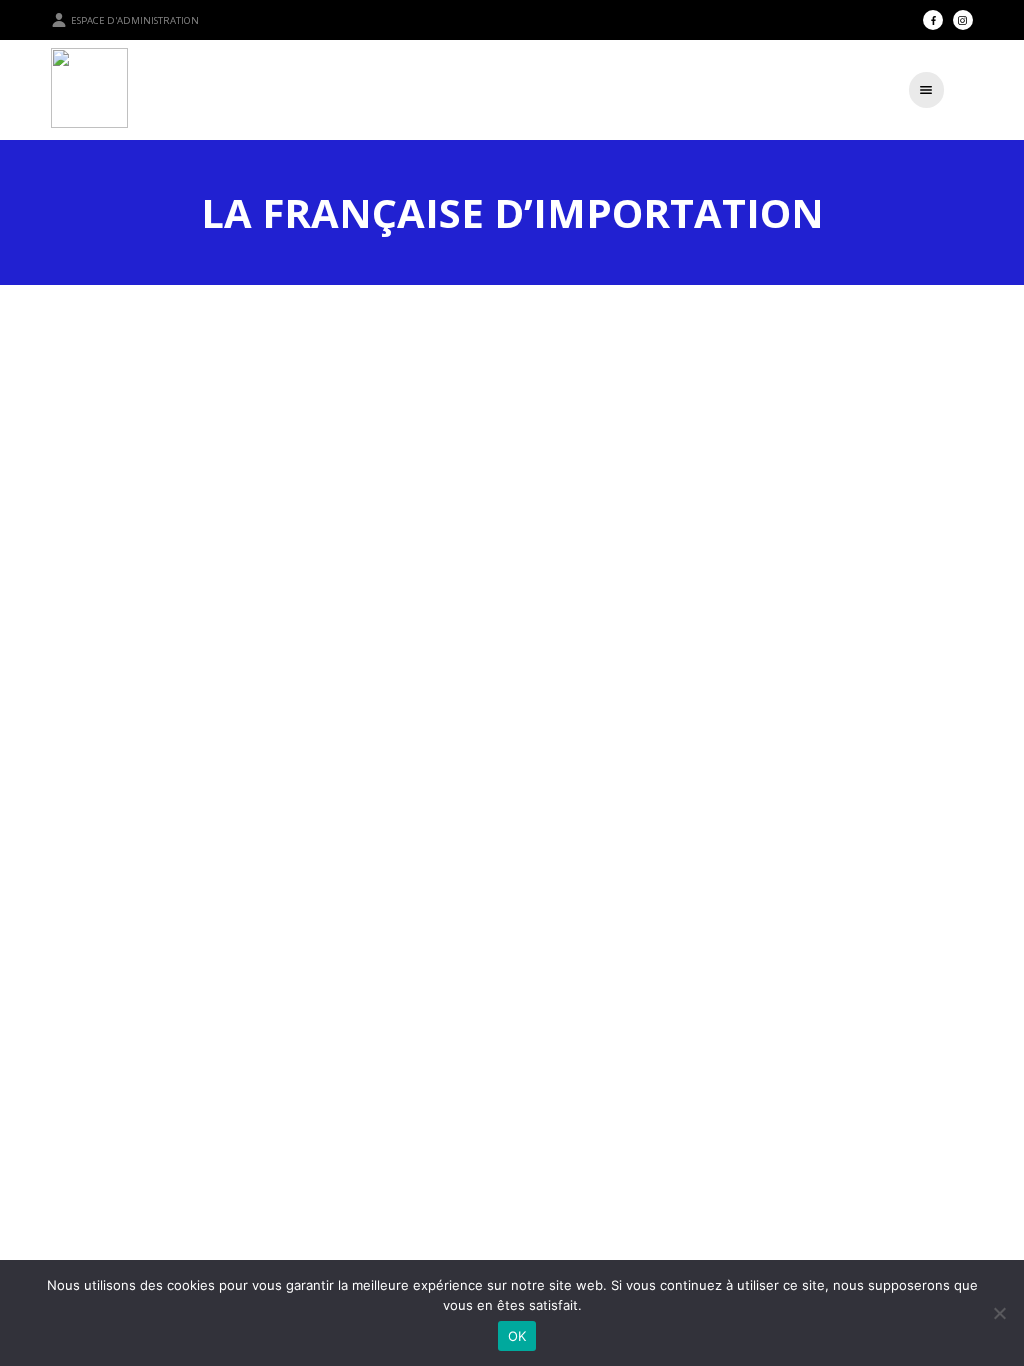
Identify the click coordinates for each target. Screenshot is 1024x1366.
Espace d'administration (135, 20)
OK (517, 1336)
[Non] (999, 1313)
